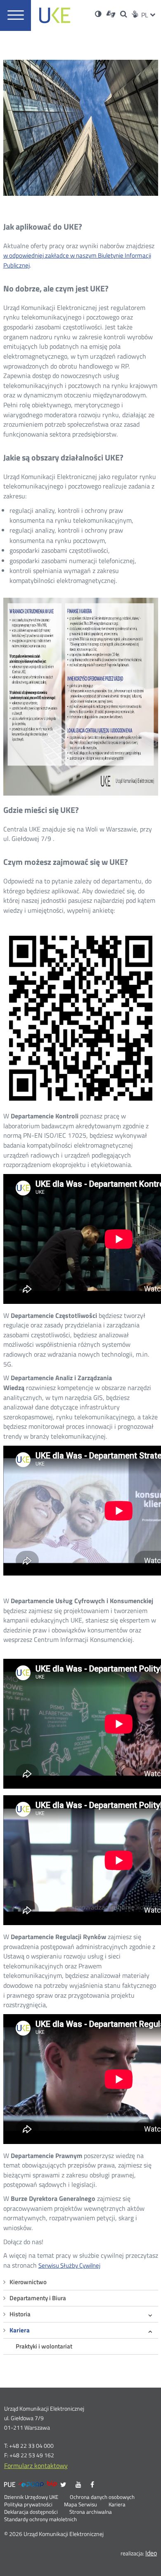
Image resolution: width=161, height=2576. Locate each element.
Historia (20, 2314)
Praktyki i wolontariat (44, 2346)
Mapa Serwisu (80, 2505)
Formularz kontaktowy (36, 2466)
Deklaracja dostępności (31, 2512)
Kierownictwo (28, 2282)
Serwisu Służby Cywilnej (69, 2265)
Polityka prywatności (28, 2505)
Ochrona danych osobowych (102, 2497)
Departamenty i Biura (38, 2298)
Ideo (151, 2553)
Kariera (20, 2330)
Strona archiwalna (91, 2512)
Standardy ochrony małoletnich (40, 2520)
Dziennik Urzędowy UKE (31, 2497)
